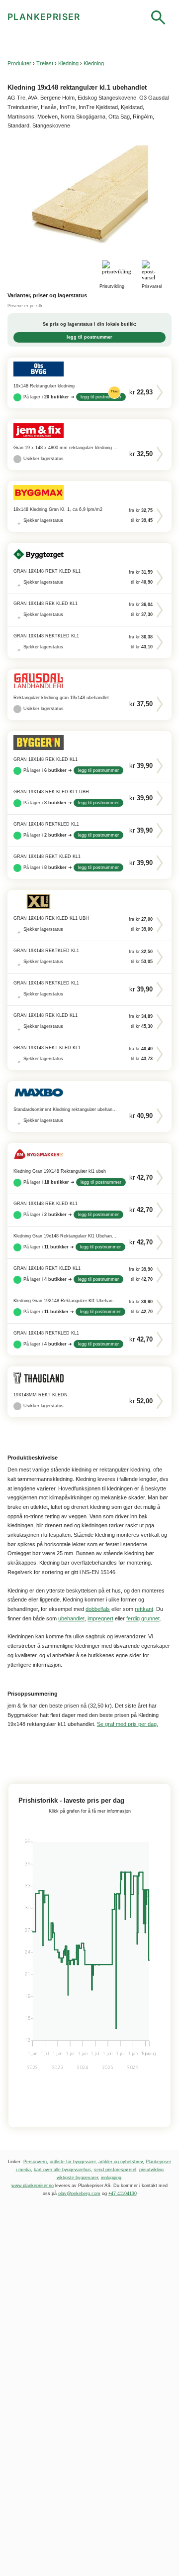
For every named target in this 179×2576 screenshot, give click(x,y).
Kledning (68, 63)
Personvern (35, 2162)
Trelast (45, 63)
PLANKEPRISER (44, 17)
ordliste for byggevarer (73, 2162)
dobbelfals (98, 1609)
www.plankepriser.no (33, 2186)
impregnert (100, 1618)
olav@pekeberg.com (79, 2194)
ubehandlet (71, 1618)
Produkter (19, 63)
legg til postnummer (89, 337)
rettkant (144, 1609)
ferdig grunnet (143, 1618)
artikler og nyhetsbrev (121, 2162)
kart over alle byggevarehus (62, 2170)
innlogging (111, 2178)
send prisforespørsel (115, 2170)
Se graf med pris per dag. (128, 1724)
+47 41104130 (123, 2194)
